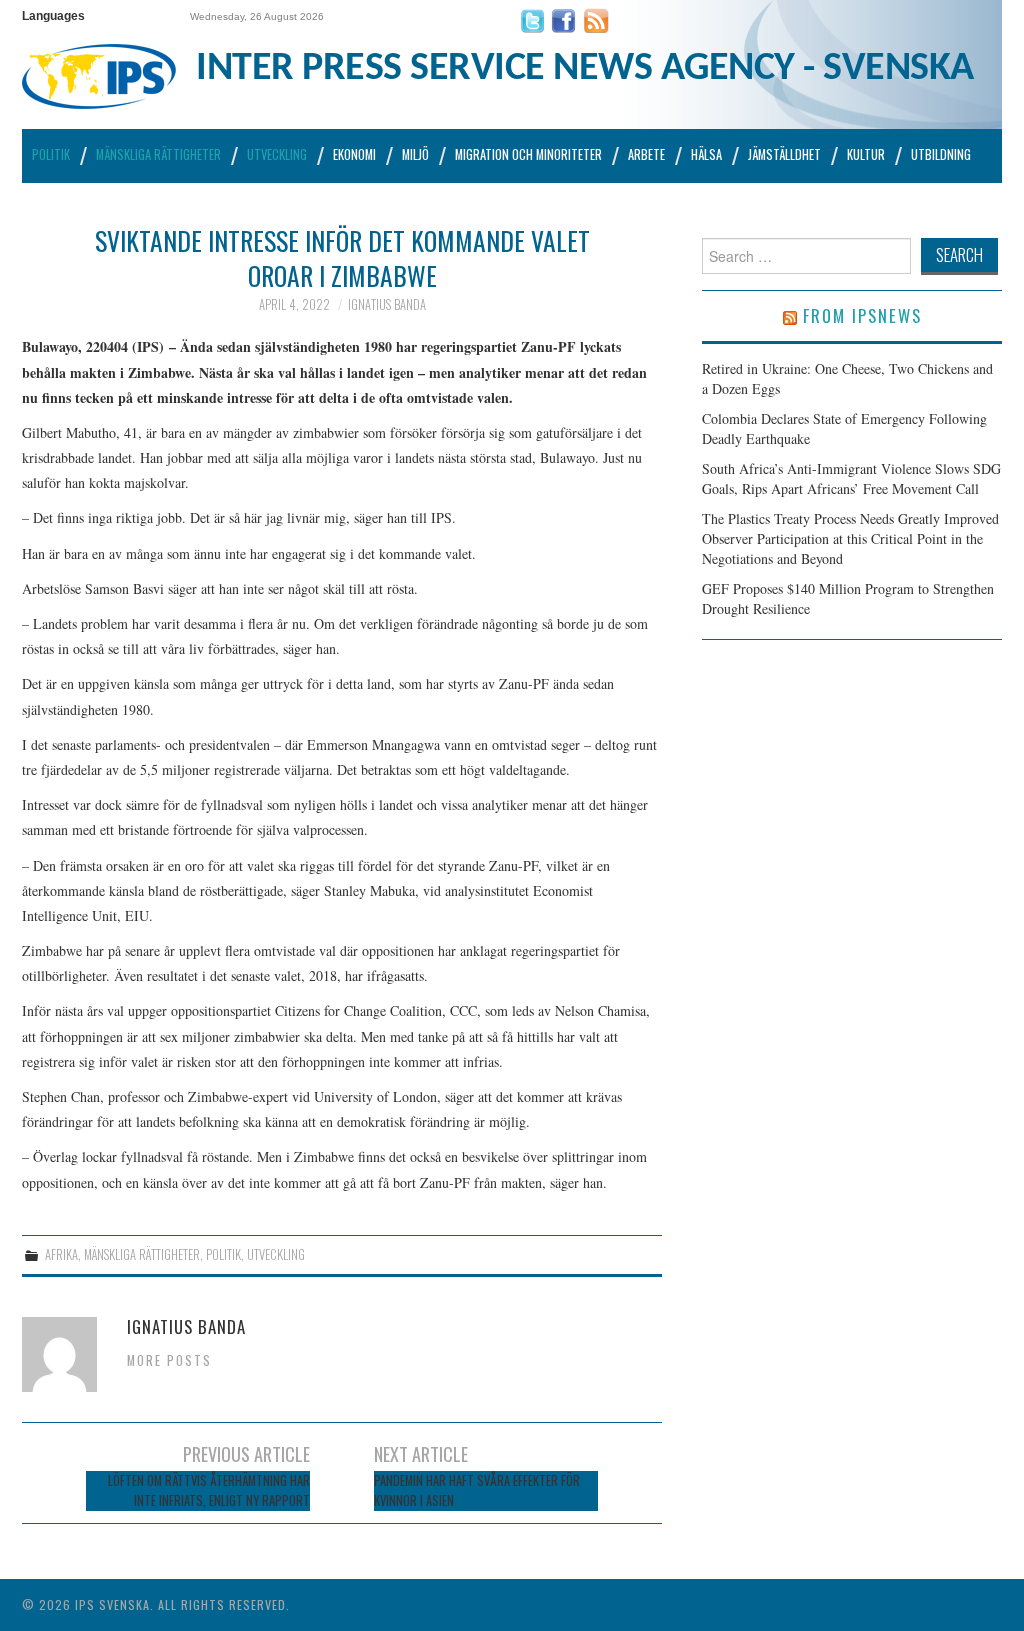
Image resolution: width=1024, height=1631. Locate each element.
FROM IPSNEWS (862, 315)
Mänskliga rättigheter (158, 154)
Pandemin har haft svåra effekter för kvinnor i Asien (477, 1490)
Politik (51, 154)
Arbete (646, 154)
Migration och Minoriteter (528, 154)
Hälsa (706, 154)
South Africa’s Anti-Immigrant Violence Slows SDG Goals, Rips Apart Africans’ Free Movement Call (851, 478)
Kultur (866, 154)
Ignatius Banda (387, 304)
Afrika (61, 1254)
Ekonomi (354, 154)
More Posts (169, 1360)
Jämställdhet (784, 154)
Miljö (415, 154)
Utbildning (941, 154)
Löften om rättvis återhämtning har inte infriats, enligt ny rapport (209, 1490)
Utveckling (277, 154)
